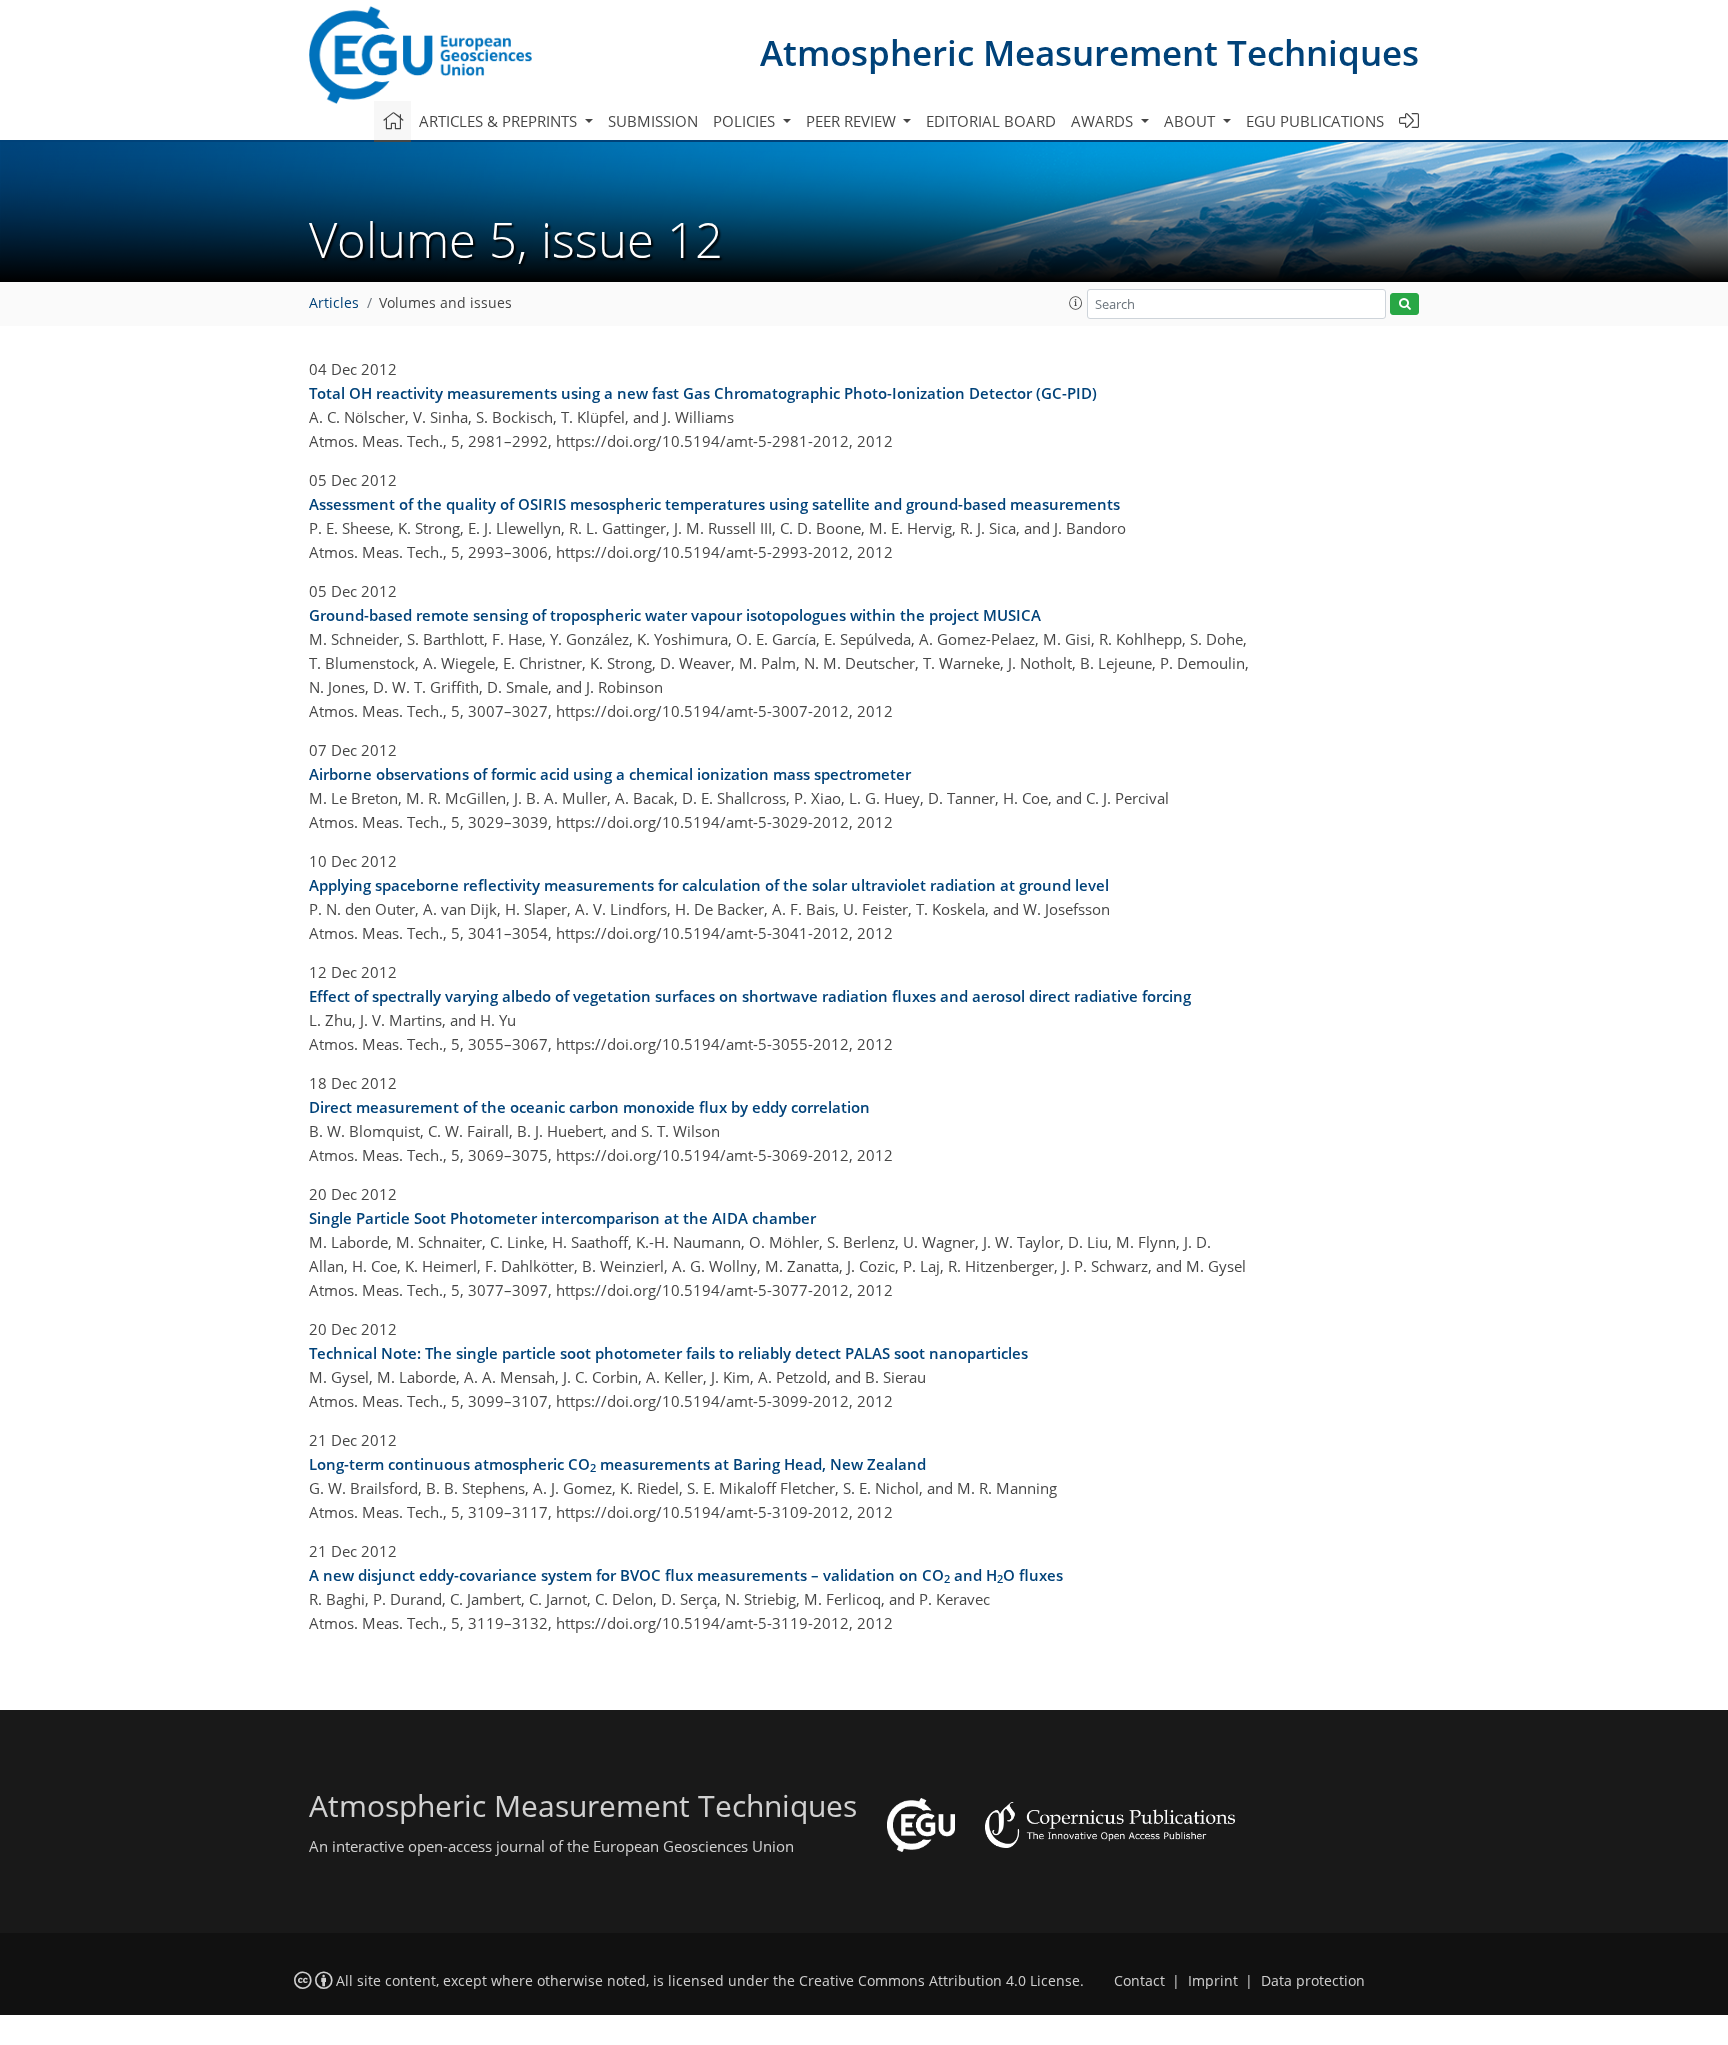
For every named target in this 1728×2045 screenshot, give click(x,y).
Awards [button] (1104, 121)
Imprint (1213, 1981)
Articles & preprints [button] (500, 121)
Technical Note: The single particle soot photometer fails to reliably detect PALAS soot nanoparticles (668, 1353)
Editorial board (991, 121)
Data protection (1313, 1981)
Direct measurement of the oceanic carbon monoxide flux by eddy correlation (589, 1107)
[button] (1076, 303)
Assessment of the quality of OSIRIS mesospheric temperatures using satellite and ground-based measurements (714, 504)
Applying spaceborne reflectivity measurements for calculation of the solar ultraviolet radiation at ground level (709, 885)
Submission (653, 121)
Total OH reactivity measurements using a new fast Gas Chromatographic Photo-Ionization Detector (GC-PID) (703, 393)
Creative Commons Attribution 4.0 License (939, 1981)
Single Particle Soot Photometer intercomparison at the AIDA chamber (562, 1218)
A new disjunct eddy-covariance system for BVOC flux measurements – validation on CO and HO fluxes (686, 1576)
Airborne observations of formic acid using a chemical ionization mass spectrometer (610, 774)
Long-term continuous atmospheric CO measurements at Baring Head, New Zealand (617, 1465)
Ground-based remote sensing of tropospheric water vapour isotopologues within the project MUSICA (675, 615)
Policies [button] (746, 121)
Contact (1139, 1981)
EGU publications (1315, 121)
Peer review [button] (853, 121)
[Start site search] (1404, 304)
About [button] (1191, 121)
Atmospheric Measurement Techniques (1089, 52)
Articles (334, 303)
